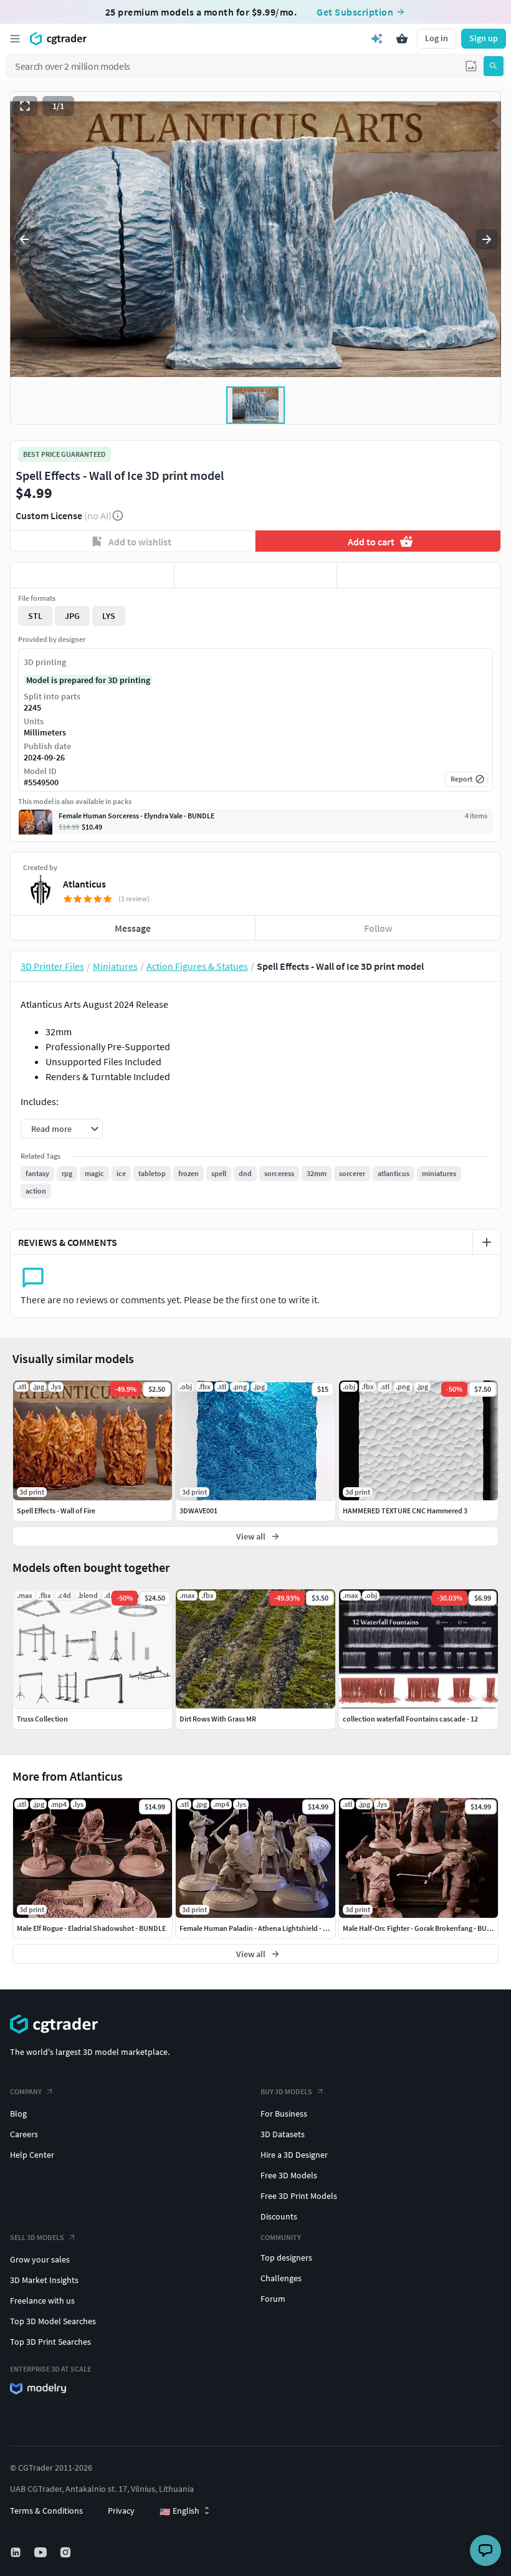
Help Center (32, 2155)
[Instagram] (67, 2552)
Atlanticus (84, 884)
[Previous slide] (24, 239)
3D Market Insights (44, 2280)
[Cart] (402, 39)
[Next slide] (487, 239)
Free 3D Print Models (299, 2196)
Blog (18, 2114)
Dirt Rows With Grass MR (218, 1719)
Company (26, 2091)
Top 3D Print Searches (50, 2342)
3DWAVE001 (198, 1511)
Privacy (121, 2511)
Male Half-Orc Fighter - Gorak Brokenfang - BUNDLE (423, 1928)
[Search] (494, 66)
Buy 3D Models (286, 2091)
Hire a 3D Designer (294, 2155)
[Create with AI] (377, 39)
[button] (471, 66)
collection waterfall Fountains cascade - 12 (410, 1719)
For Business (284, 2114)
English (179, 2511)
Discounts (279, 2216)
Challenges (281, 2278)
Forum (273, 2299)
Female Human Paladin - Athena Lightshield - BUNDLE (265, 1928)
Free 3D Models (289, 2175)
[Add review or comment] (487, 1242)
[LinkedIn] (17, 2552)
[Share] (419, 575)
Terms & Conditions (46, 2511)
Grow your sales (40, 2259)
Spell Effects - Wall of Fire (56, 1511)
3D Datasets (283, 2134)
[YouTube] (42, 2552)
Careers (24, 2134)
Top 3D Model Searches (53, 2321)
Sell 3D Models (37, 2237)
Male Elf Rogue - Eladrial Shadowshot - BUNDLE (91, 1928)
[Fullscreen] (25, 106)
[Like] (92, 575)
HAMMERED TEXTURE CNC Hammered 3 (405, 1511)
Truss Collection (42, 1719)
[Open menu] (15, 39)
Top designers (286, 2258)
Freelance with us (42, 2301)
